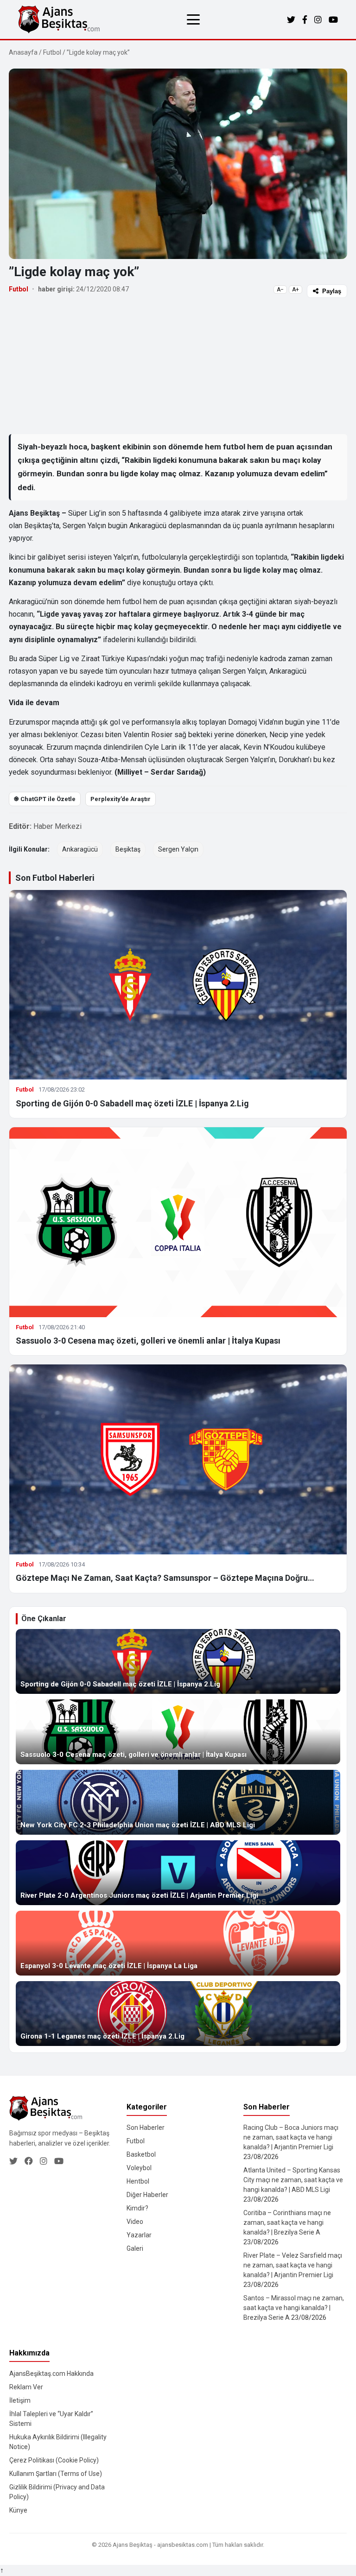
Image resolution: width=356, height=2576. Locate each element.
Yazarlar (139, 2235)
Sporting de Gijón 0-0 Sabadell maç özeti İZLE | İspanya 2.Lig (132, 1103)
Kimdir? (137, 2208)
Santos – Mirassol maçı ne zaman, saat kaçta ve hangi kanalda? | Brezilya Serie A (294, 2308)
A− (280, 290)
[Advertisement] (178, 366)
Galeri (135, 2248)
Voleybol (139, 2168)
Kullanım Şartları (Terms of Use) (56, 2474)
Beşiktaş (128, 849)
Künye (18, 2510)
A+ (296, 290)
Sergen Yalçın (178, 849)
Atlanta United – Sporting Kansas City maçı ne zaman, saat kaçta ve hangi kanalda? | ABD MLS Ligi (293, 2180)
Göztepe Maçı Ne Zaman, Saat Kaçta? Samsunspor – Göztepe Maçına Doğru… (165, 1578)
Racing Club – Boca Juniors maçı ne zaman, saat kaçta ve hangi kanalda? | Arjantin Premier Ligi (291, 2137)
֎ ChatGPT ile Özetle (45, 799)
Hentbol (138, 2181)
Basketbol (141, 2154)
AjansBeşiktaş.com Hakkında (51, 2374)
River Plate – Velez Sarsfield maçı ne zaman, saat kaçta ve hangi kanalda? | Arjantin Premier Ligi (293, 2265)
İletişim (20, 2400)
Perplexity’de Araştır (121, 799)
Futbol (52, 52)
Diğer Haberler (147, 2195)
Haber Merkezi (57, 826)
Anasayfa (23, 52)
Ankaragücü (80, 849)
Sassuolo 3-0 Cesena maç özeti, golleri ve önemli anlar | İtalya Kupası (148, 1341)
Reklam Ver (26, 2387)
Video (135, 2222)
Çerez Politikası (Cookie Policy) (54, 2460)
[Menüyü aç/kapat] (193, 19)
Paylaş (332, 291)
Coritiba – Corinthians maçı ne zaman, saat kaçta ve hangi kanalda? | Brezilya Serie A (287, 2222)
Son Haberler (146, 2128)
